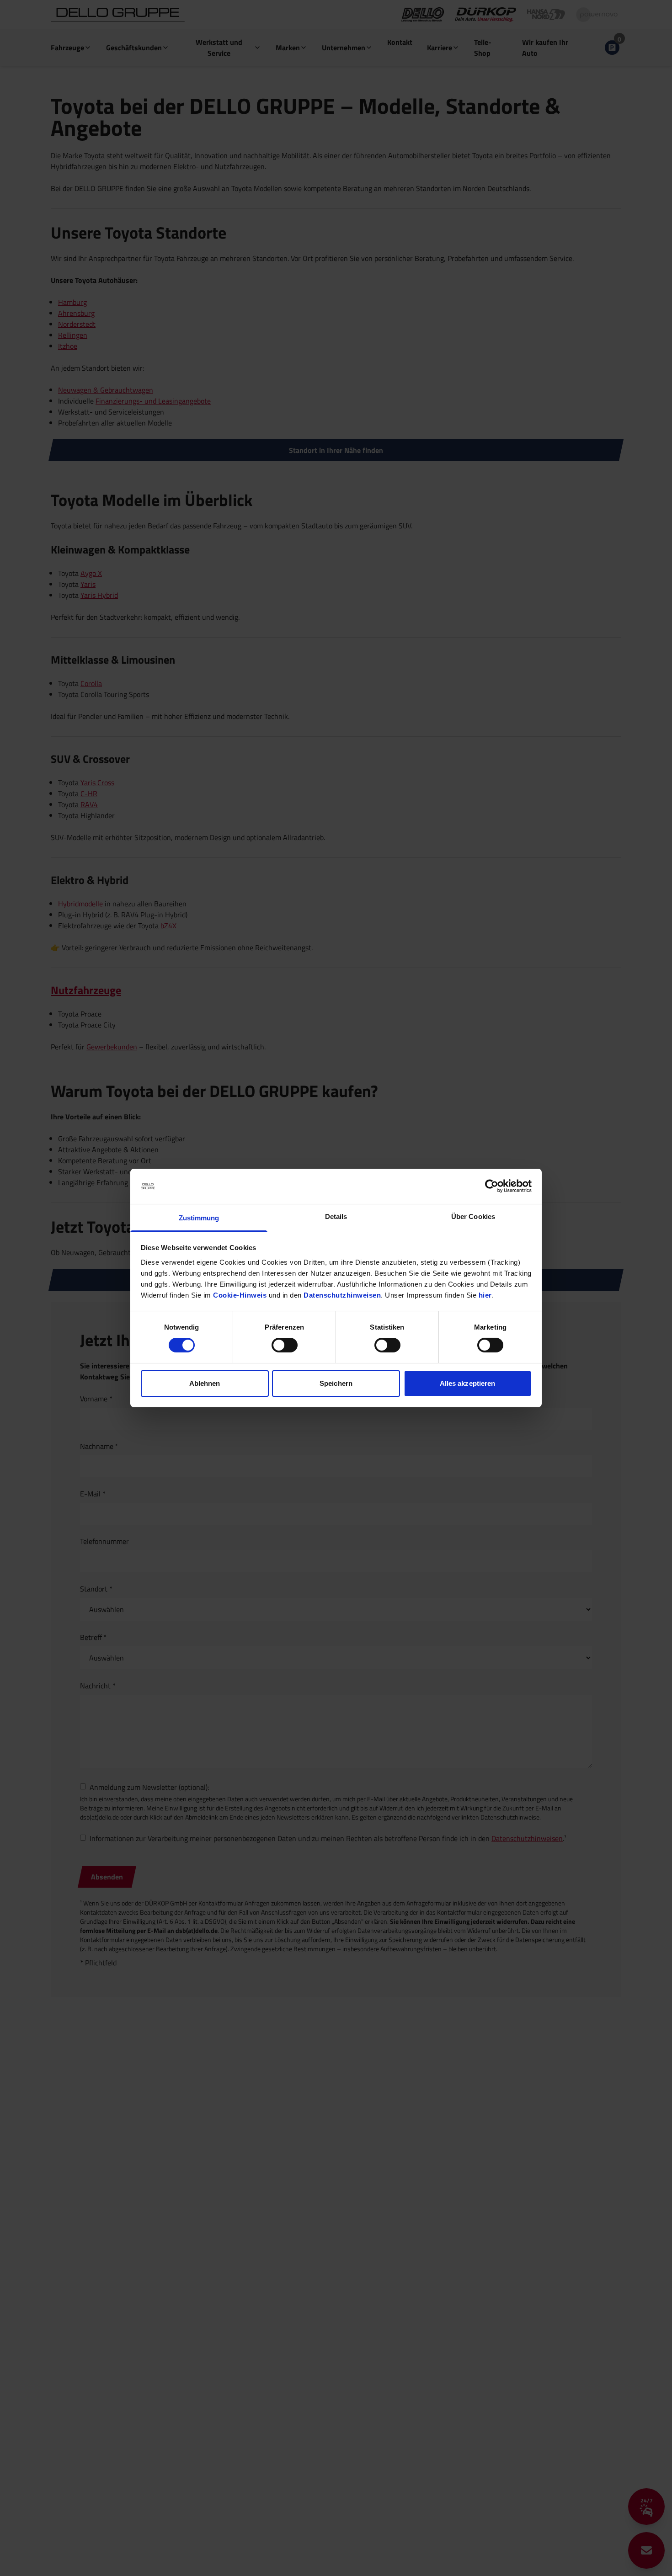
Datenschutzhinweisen (342, 1295)
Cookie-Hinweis (240, 1295)
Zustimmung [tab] (199, 1218)
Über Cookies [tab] (473, 1216)
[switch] (285, 1345)
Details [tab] (336, 1216)
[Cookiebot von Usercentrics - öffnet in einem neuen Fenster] (492, 1186)
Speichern (336, 1383)
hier (485, 1295)
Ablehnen (205, 1383)
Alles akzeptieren (468, 1383)
